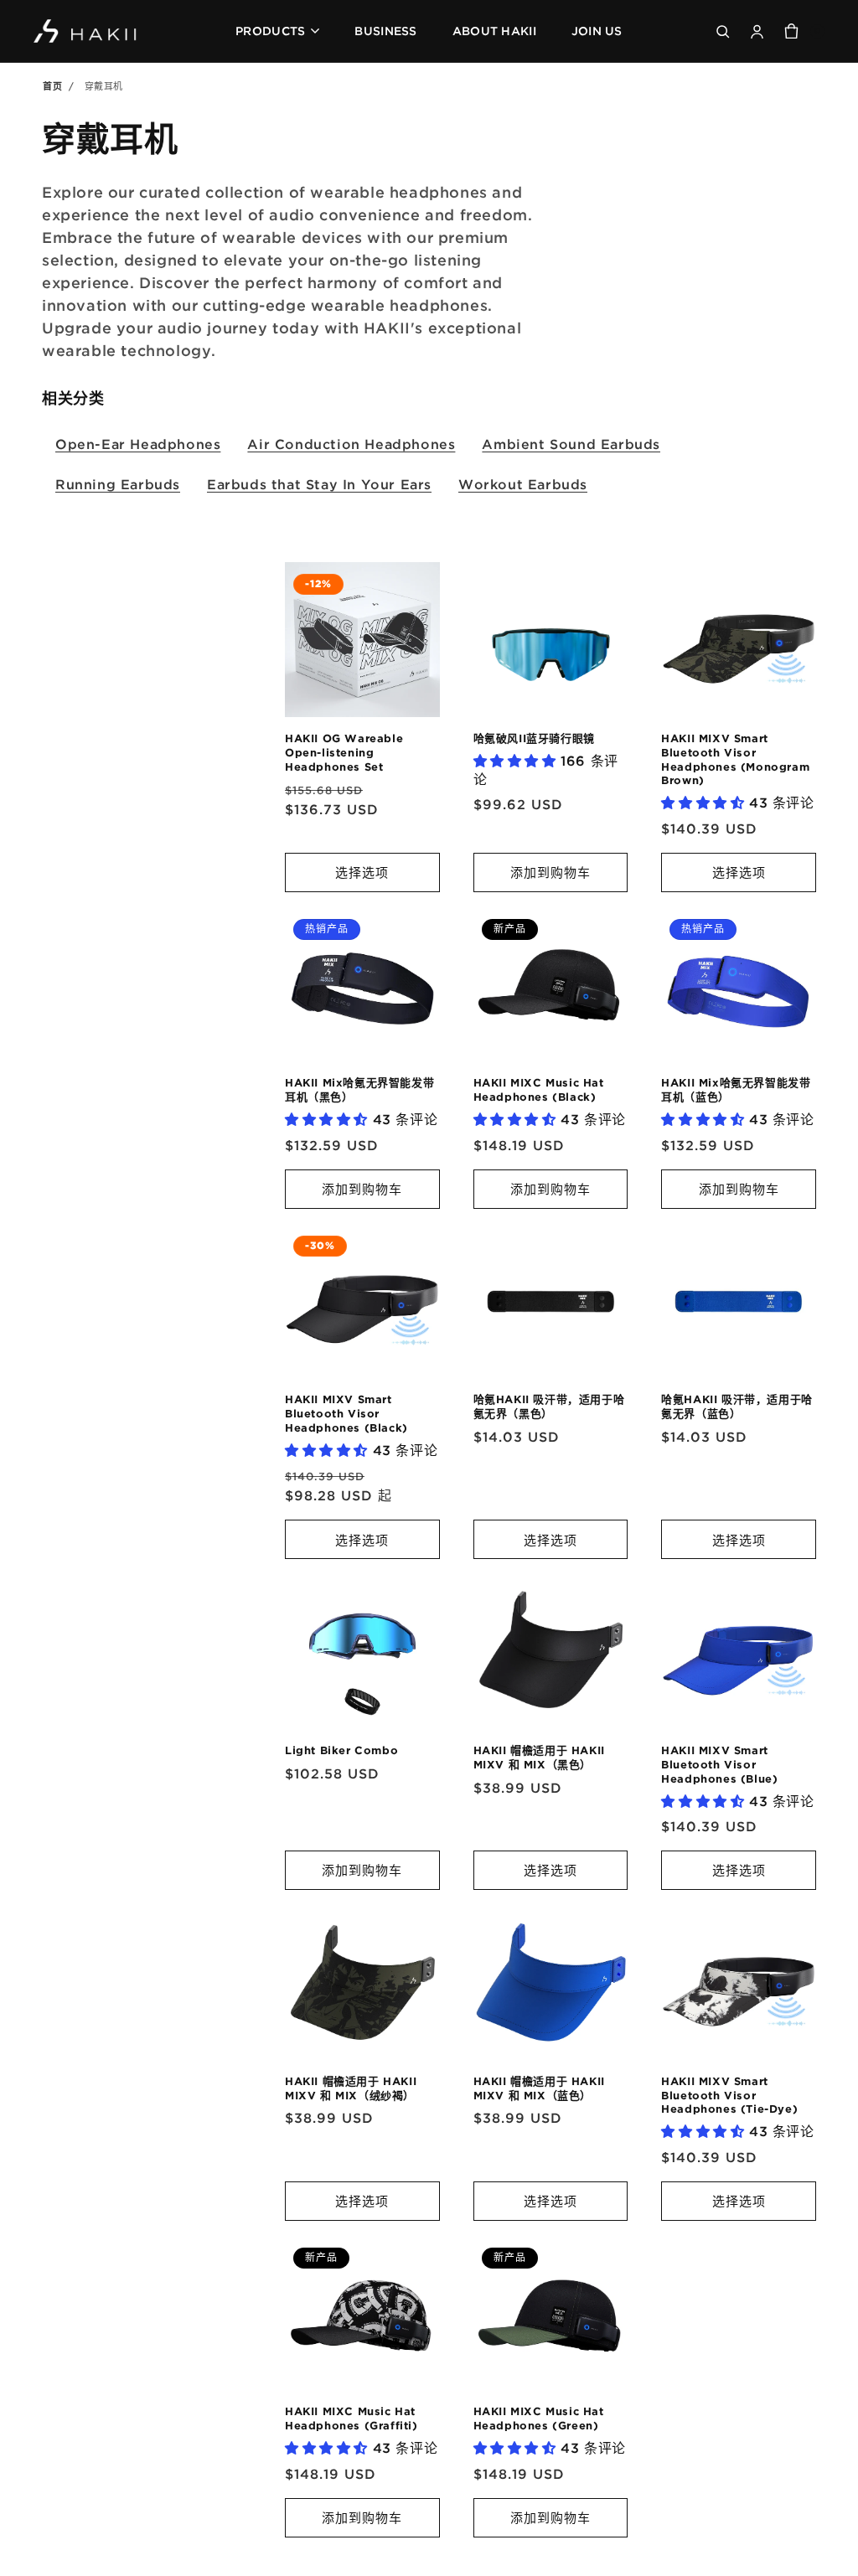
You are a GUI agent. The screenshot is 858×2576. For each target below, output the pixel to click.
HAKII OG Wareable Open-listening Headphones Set (344, 752)
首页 (52, 86)
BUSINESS (385, 31)
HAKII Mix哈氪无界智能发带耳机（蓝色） (736, 1089)
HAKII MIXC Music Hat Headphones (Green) (539, 2418)
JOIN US (597, 31)
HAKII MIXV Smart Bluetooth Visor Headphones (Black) (346, 1413)
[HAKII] (86, 31)
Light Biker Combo (341, 1750)
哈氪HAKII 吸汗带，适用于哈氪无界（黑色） (549, 1406)
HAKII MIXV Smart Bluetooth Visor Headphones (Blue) (719, 1764)
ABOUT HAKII (494, 31)
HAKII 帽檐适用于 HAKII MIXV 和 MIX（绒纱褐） (351, 2088)
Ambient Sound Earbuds (571, 444)
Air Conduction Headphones (351, 444)
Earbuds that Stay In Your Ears (319, 484)
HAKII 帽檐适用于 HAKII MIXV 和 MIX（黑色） (539, 1757)
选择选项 (362, 872)
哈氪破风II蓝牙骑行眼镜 (534, 738)
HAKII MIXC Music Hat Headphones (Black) (539, 1089)
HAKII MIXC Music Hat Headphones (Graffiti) (351, 2418)
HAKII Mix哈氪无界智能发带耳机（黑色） (359, 1089)
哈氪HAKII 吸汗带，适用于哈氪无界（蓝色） (737, 1406)
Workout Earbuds (523, 484)
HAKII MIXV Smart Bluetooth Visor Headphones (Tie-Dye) (729, 2095)
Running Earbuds (118, 484)
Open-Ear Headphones (138, 444)
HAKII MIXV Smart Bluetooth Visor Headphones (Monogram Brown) (735, 759)
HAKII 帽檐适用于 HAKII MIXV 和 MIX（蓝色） (539, 2088)
